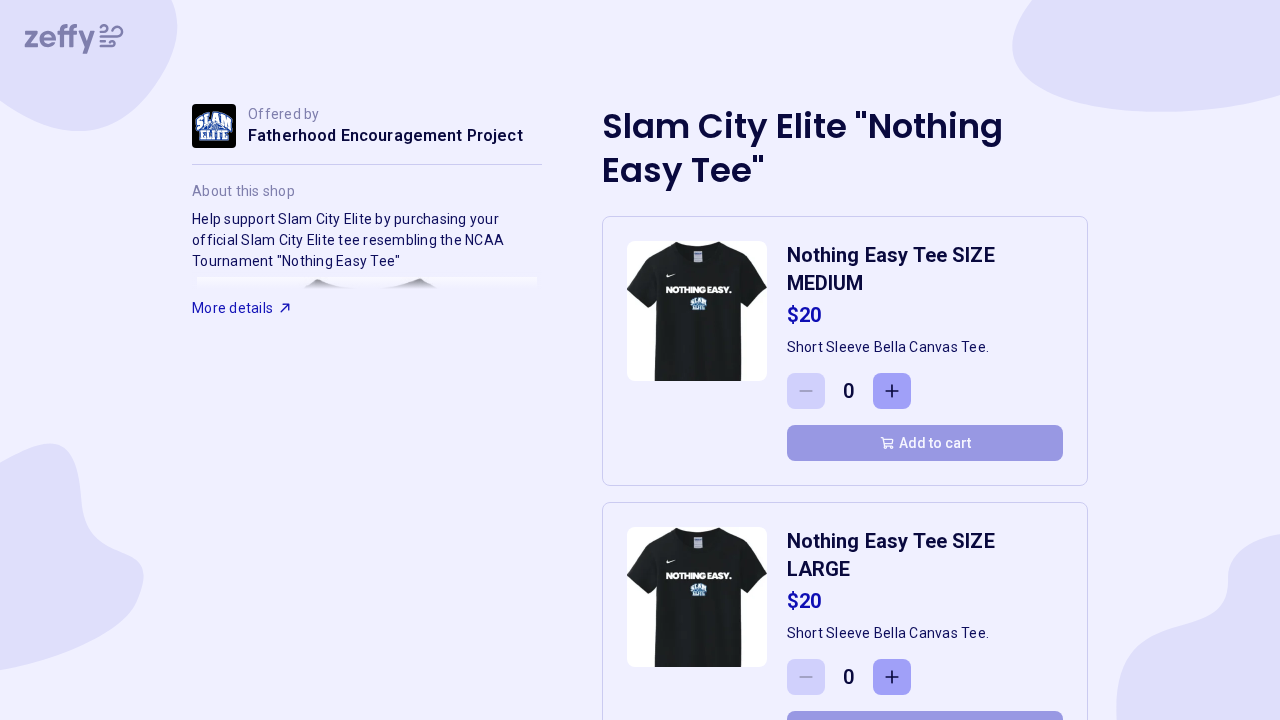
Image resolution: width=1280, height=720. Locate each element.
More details (232, 308)
